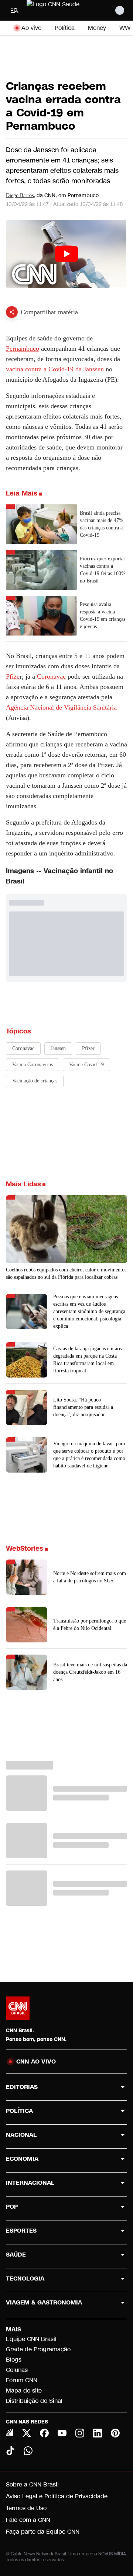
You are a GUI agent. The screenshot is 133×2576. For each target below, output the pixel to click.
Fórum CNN (22, 2380)
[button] (66, 1577)
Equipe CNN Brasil (31, 2339)
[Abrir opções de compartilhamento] (12, 312)
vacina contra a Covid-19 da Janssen (55, 369)
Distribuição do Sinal (34, 2401)
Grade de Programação (38, 2349)
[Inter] (10, 2432)
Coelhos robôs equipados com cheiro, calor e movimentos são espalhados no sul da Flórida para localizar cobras (66, 1273)
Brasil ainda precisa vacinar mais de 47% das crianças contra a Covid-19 (102, 524)
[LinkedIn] (98, 2433)
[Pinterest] (115, 2433)
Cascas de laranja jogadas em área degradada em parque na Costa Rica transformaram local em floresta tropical (88, 1360)
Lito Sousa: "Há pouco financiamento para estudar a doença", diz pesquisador (83, 1407)
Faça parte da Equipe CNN (43, 2532)
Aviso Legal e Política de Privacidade (57, 2496)
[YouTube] (62, 2433)
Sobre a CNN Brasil (32, 2484)
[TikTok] (10, 2451)
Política (65, 28)
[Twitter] (27, 2433)
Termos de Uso (26, 2508)
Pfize (13, 676)
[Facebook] (44, 2433)
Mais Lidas (23, 1184)
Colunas (17, 2370)
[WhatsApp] (28, 2451)
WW (125, 28)
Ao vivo (31, 28)
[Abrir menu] (15, 10)
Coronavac (51, 676)
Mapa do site (24, 2390)
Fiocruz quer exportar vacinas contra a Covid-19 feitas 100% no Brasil (103, 570)
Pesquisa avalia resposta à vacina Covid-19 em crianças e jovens (103, 615)
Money (97, 28)
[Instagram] (80, 2433)
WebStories (25, 1548)
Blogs (14, 2360)
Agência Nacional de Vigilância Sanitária (61, 707)
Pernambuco (23, 349)
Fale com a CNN (28, 2520)
